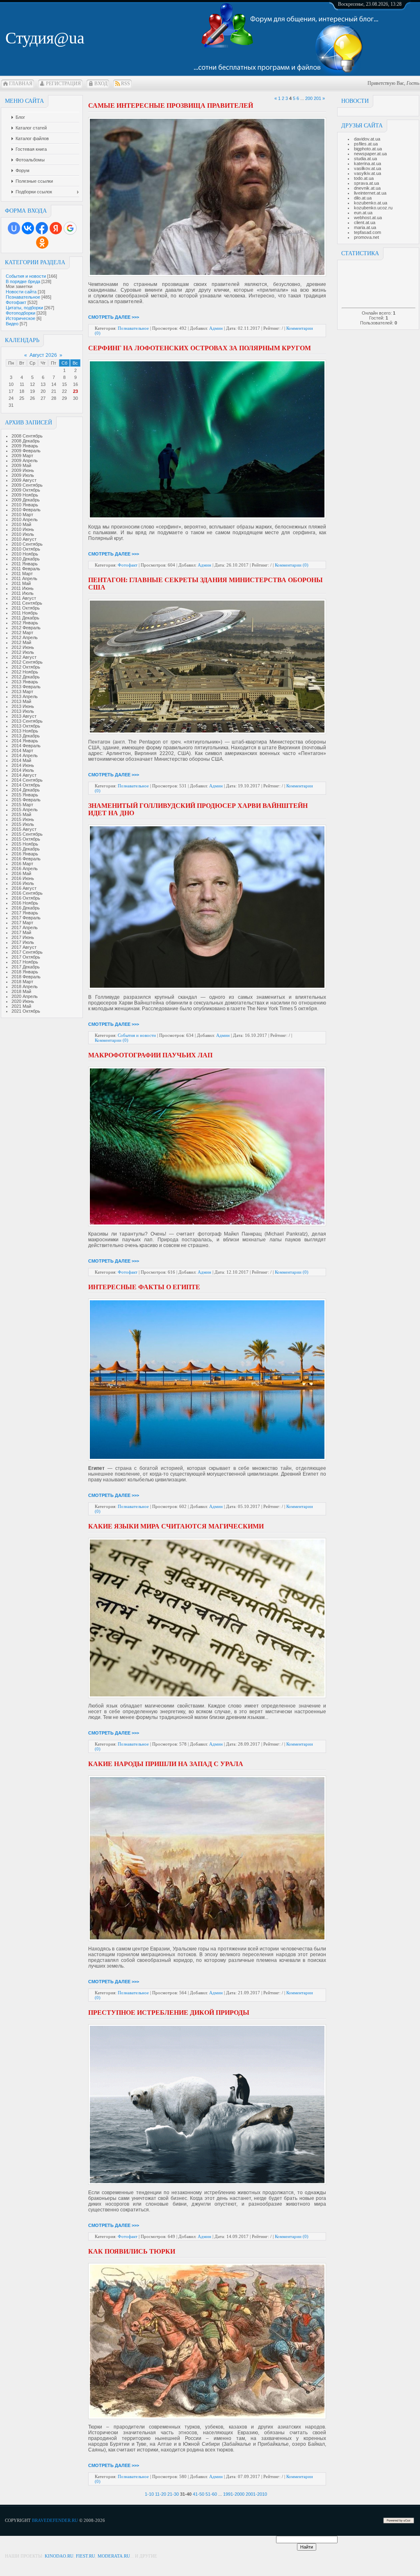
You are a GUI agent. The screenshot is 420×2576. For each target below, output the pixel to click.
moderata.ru (114, 2556)
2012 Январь (25, 623)
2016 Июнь (23, 878)
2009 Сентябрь (27, 485)
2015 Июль (23, 824)
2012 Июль (23, 652)
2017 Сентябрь (27, 952)
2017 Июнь (23, 937)
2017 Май (21, 932)
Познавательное (23, 297)
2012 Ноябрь (25, 672)
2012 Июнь (23, 647)
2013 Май (21, 701)
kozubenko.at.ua (371, 203)
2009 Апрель (25, 460)
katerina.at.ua (367, 163)
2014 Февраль (26, 746)
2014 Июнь (23, 765)
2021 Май (21, 1006)
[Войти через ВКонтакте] (28, 228)
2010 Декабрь (26, 559)
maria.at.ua (365, 227)
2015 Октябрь (26, 839)
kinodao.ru (59, 2556)
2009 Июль (23, 475)
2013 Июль (23, 711)
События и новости (26, 276)
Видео (12, 324)
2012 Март (22, 633)
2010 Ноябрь (25, 554)
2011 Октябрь (26, 608)
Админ (216, 328)
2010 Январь (25, 505)
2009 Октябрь (26, 490)
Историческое (21, 318)
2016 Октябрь (26, 898)
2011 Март (22, 574)
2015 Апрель (25, 810)
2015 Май (21, 814)
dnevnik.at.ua (367, 188)
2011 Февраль (26, 569)
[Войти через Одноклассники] (42, 243)
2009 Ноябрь (25, 495)
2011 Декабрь (25, 618)
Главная (21, 84)
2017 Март (22, 923)
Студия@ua (45, 38)
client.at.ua (365, 222)
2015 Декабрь (26, 849)
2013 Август (24, 716)
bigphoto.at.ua (368, 149)
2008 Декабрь (26, 441)
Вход (101, 84)
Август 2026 (43, 355)
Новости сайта (21, 292)
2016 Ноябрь (25, 903)
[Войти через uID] (14, 228)
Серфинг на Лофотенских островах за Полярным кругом (200, 348)
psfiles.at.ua (366, 144)
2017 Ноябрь (25, 962)
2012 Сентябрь (27, 662)
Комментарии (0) (292, 565)
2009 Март (22, 456)
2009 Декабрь (26, 500)
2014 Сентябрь (27, 780)
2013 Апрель (25, 696)
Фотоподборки (21, 313)
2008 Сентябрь (27, 436)
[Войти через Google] (70, 228)
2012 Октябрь (26, 667)
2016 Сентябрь (27, 893)
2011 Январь (25, 564)
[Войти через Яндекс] (56, 228)
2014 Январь (25, 741)
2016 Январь (25, 854)
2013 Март (22, 692)
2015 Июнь (23, 819)
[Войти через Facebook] (42, 228)
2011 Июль (23, 593)
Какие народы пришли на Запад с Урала (166, 1764)
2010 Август (24, 539)
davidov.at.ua (367, 139)
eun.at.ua (363, 213)
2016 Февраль (26, 859)
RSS (126, 84)
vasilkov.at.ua (367, 168)
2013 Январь (25, 682)
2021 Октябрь (26, 1011)
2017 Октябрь (26, 957)
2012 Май (21, 642)
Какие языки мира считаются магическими (176, 1526)
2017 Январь (25, 913)
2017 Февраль (26, 918)
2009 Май (21, 465)
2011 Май (21, 583)
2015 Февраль (26, 800)
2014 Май (21, 760)
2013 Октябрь (26, 726)
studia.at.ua (365, 159)
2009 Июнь (23, 470)
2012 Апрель (25, 637)
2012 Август (24, 657)
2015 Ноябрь (25, 844)
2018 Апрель (25, 986)
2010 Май (21, 524)
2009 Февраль (26, 451)
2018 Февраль (26, 977)
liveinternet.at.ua (370, 193)
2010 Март (22, 515)
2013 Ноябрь (25, 731)
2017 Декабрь (26, 967)
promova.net (366, 237)
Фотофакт (16, 302)
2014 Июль (23, 770)
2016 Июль (23, 883)
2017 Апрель (25, 927)
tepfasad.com (367, 232)
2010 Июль (23, 534)
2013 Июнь (23, 706)
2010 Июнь (23, 529)
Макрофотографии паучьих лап (150, 1055)
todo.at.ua (364, 178)
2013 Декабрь (26, 736)
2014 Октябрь (26, 785)
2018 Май (21, 991)
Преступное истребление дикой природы (169, 2012)
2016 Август (24, 888)
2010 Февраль (26, 510)
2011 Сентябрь (27, 603)
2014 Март (22, 751)
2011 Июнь (23, 588)
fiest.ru (86, 2556)
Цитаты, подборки (24, 308)
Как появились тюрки (132, 2251)
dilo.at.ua (363, 198)
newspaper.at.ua (370, 154)
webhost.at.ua (368, 218)
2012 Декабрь (26, 677)
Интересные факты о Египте (144, 1287)
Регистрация (63, 84)
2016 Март (22, 864)
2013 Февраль (26, 687)
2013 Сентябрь (27, 721)
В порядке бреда (23, 281)
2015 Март (22, 805)
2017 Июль (23, 942)
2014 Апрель (25, 755)
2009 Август (24, 480)
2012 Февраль (26, 628)
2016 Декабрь (26, 908)
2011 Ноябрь (25, 613)
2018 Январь (25, 972)
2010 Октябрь (26, 549)
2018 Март (22, 982)
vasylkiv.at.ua (367, 173)
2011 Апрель (24, 578)
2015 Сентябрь (27, 834)
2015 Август (24, 829)
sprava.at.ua (366, 183)
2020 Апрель (25, 996)
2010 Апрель (25, 519)
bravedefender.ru (55, 2520)
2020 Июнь (23, 1001)
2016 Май (21, 873)
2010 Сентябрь (27, 544)
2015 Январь (25, 795)
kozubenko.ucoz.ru (373, 208)
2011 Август (24, 598)
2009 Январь (25, 446)
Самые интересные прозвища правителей (171, 105)
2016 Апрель (25, 868)
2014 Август (24, 775)
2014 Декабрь (26, 790)
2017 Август (24, 947)
